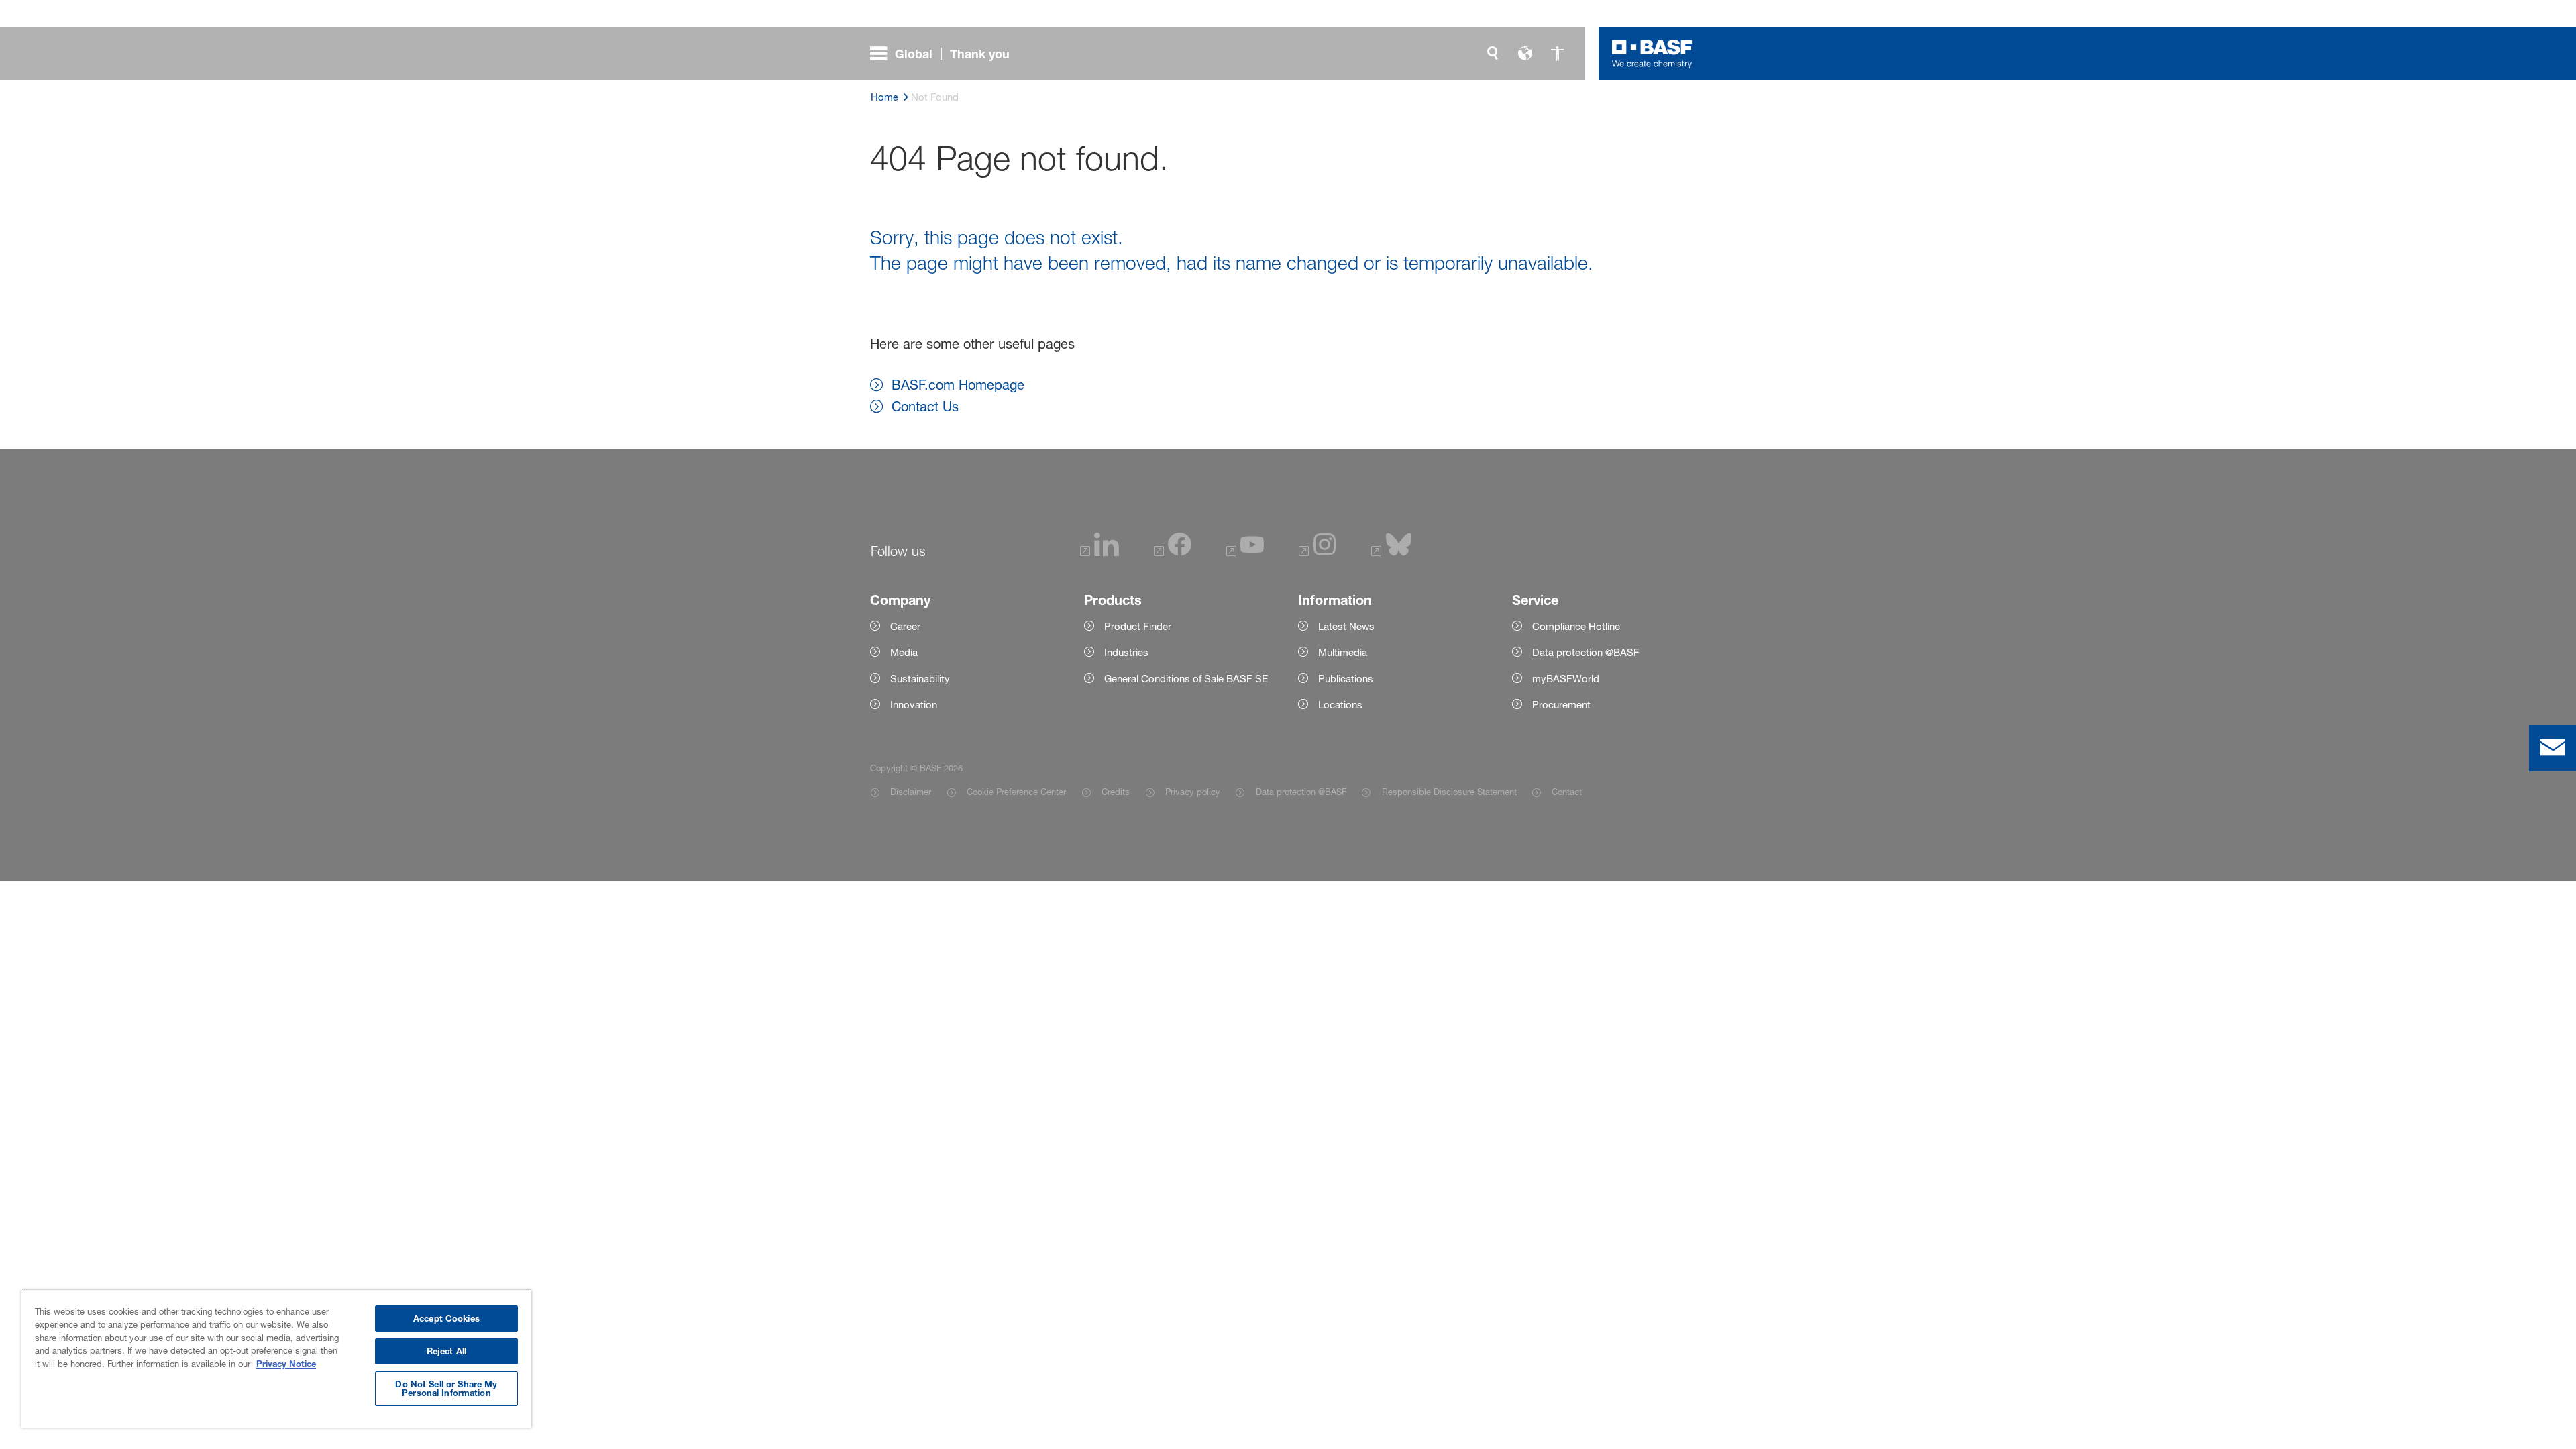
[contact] (2553, 748)
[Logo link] (1652, 54)
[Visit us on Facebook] (1173, 552)
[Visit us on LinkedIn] (1099, 552)
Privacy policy (1193, 792)
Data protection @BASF (1301, 792)
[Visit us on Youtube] (1245, 552)
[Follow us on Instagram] (1318, 552)
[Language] (1525, 54)
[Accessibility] (1557, 54)
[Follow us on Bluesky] (1392, 552)
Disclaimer (911, 792)
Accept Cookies (446, 1318)
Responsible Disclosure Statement (1449, 792)
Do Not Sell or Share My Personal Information (446, 1388)
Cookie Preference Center (1016, 792)
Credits (1116, 792)
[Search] (1493, 54)
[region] (276, 1359)
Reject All (446, 1351)
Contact (1567, 792)
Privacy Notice (286, 1364)
